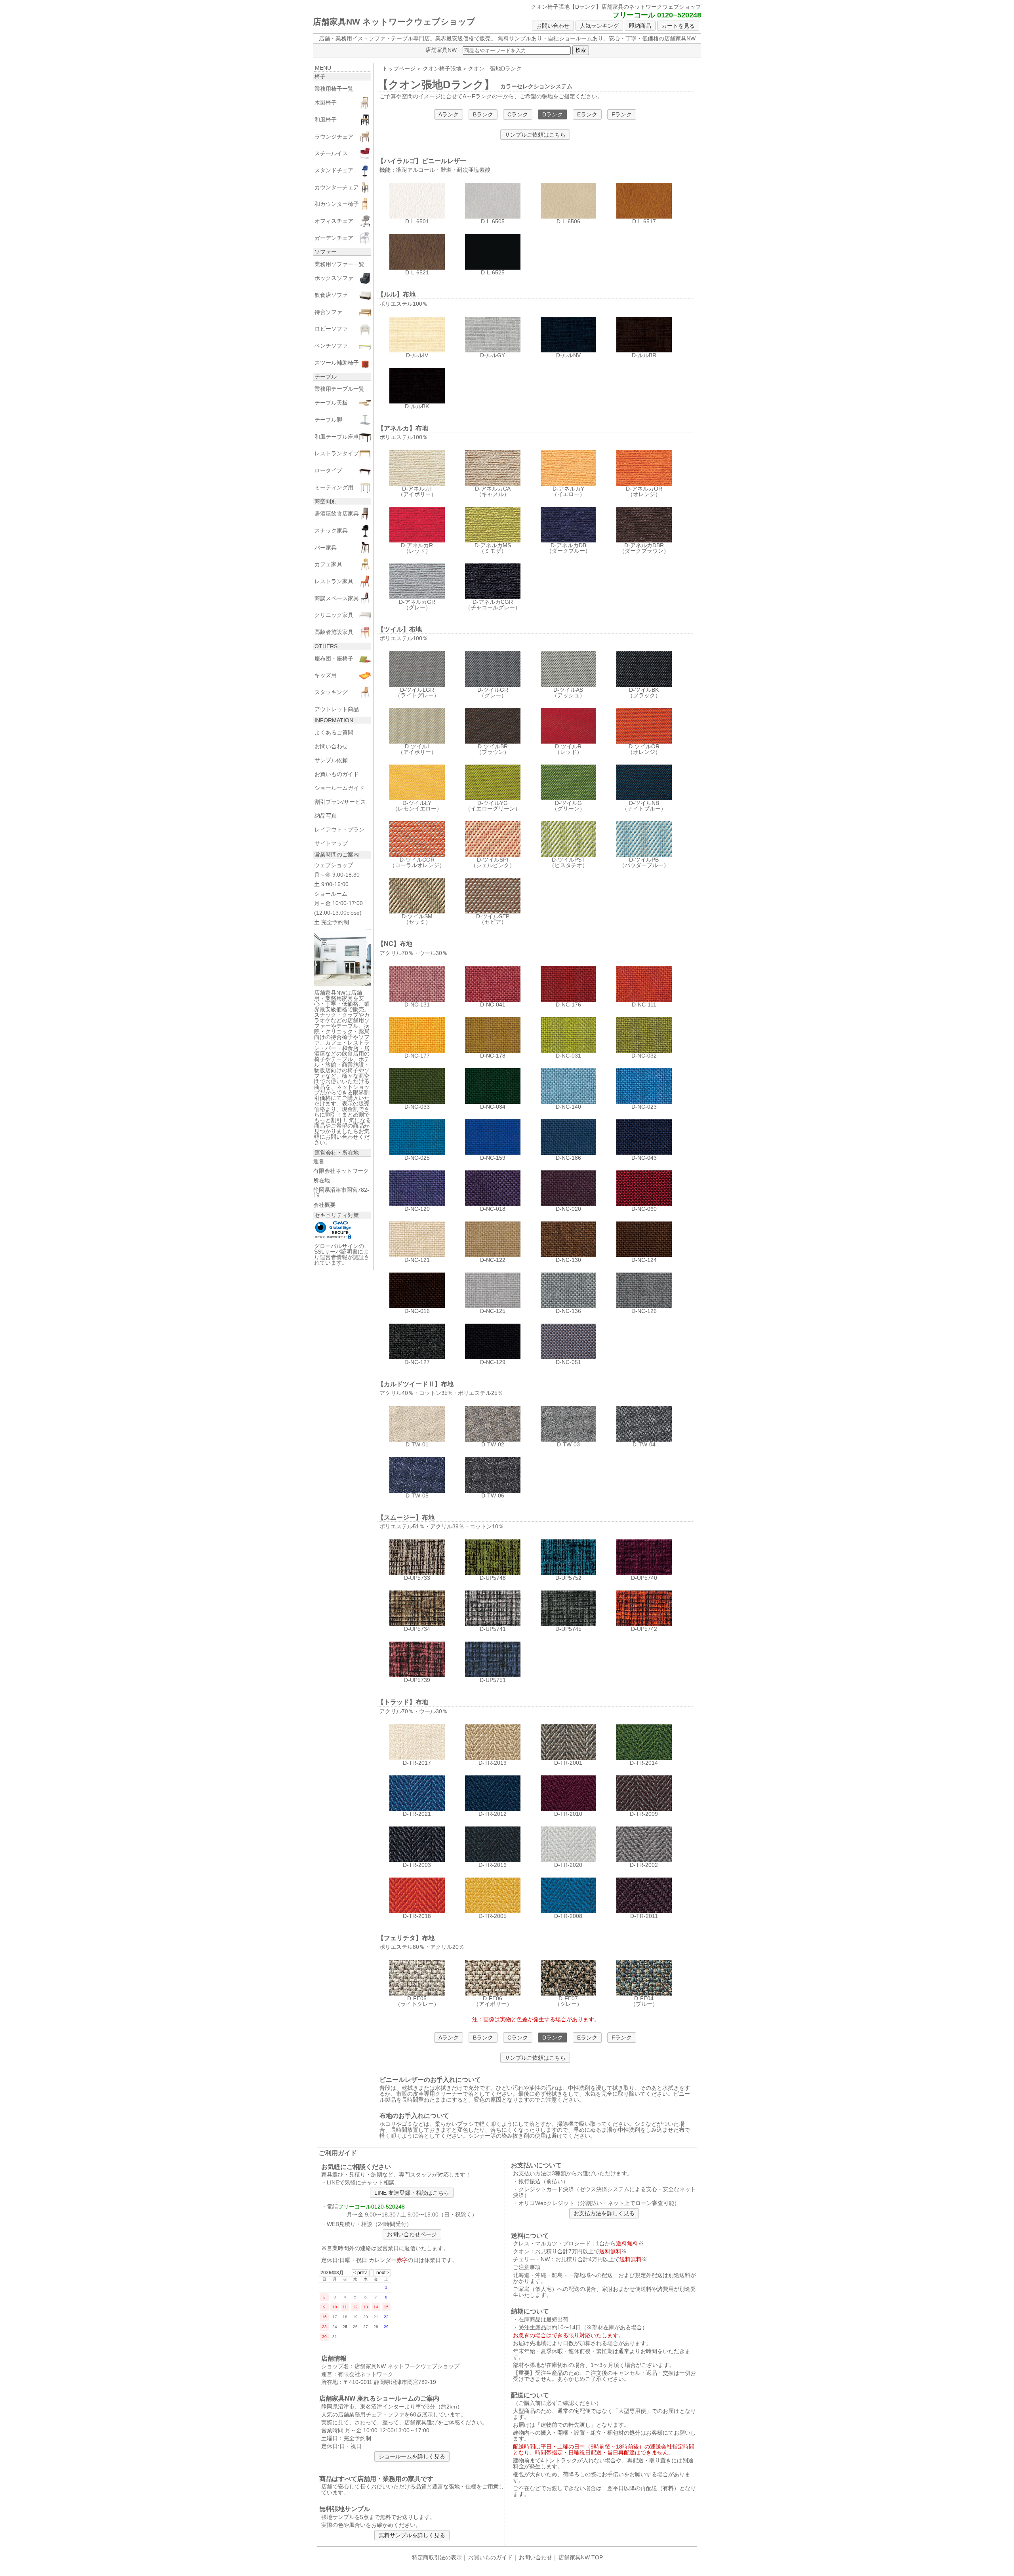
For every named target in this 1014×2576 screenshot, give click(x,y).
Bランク (483, 114)
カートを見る (678, 26)
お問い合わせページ (412, 2234)
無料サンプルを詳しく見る (412, 2535)
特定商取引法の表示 (437, 2557)
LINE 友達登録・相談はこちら (412, 2193)
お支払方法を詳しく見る (604, 2213)
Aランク (449, 114)
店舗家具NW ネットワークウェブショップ (394, 22)
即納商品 (640, 26)
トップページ (399, 68)
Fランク (622, 114)
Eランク (587, 114)
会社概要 (324, 1205)
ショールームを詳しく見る (412, 2456)
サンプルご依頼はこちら (535, 135)
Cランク (518, 114)
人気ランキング (599, 26)
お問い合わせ (553, 26)
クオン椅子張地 (442, 68)
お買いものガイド (490, 2557)
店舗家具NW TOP (581, 2557)
